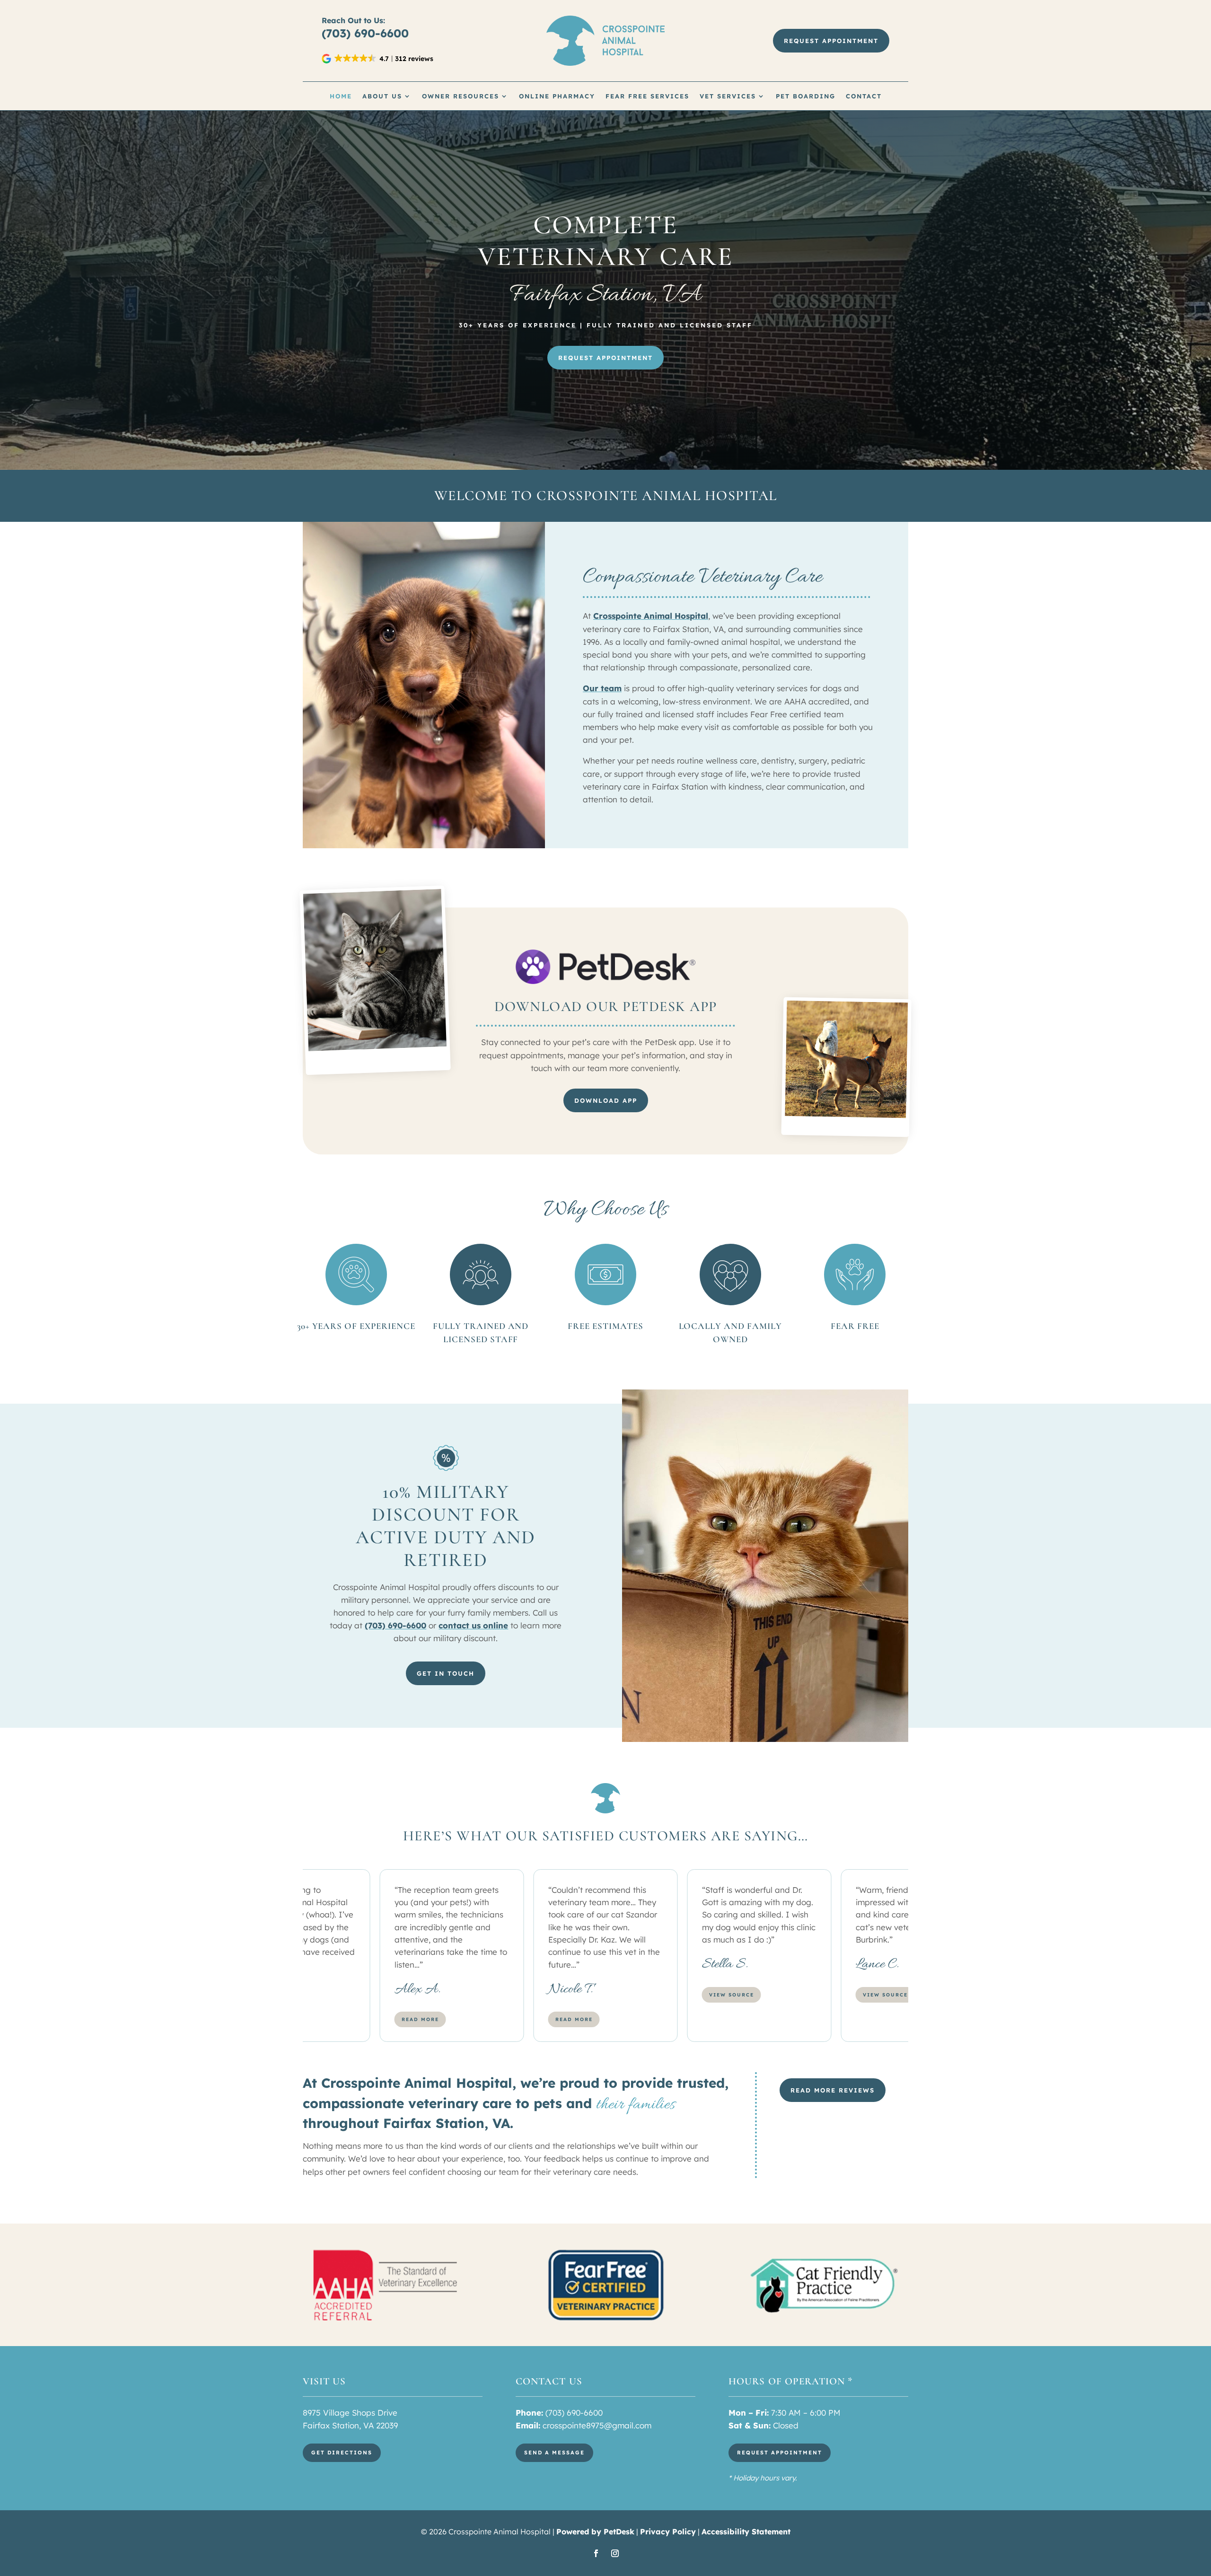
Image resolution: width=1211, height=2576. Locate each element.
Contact (864, 96)
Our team (602, 688)
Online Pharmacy (557, 96)
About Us (382, 96)
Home (341, 96)
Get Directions (342, 2453)
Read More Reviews (833, 2090)
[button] (378, 59)
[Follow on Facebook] (596, 2553)
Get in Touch (446, 1673)
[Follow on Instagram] (615, 2553)
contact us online (473, 1625)
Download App (606, 1100)
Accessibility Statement (746, 2532)
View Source (732, 1995)
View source (578, 1995)
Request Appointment (831, 41)
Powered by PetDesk (595, 2532)
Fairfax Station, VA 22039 (350, 2425)
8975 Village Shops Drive (350, 2413)
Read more (420, 2019)
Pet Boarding (806, 96)
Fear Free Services (647, 96)
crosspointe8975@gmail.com (597, 2425)
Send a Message (554, 2453)
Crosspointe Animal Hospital (651, 616)
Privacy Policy (668, 2532)
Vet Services (728, 96)
